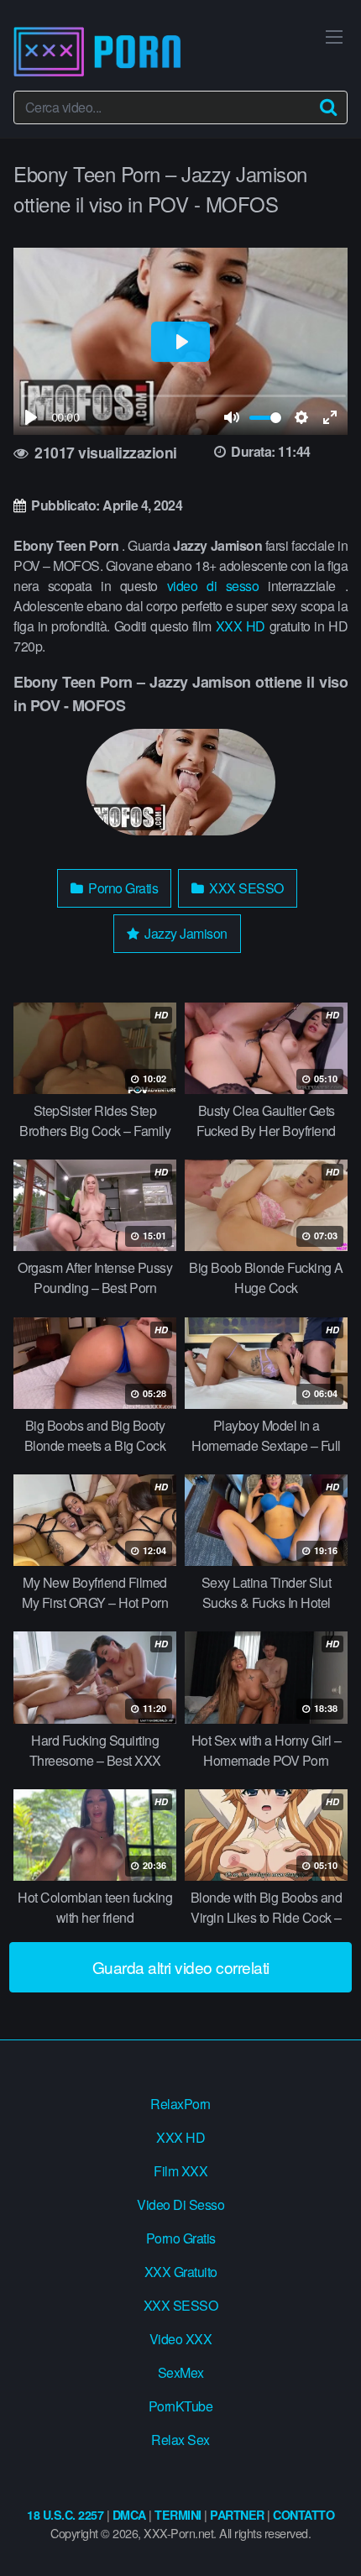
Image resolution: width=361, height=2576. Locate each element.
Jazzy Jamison (185, 933)
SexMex (181, 2372)
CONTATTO (303, 2515)
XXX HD (241, 626)
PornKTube (181, 2406)
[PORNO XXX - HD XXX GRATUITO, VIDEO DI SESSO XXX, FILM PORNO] (97, 52)
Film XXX (180, 2171)
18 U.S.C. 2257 (65, 2515)
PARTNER (237, 2515)
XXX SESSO (245, 888)
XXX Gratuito (181, 2272)
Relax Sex (180, 2440)
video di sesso (213, 586)
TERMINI (178, 2515)
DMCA (129, 2515)
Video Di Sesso (180, 2204)
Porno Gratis (122, 888)
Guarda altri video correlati (181, 1967)
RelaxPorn (180, 2104)
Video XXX (181, 2339)
